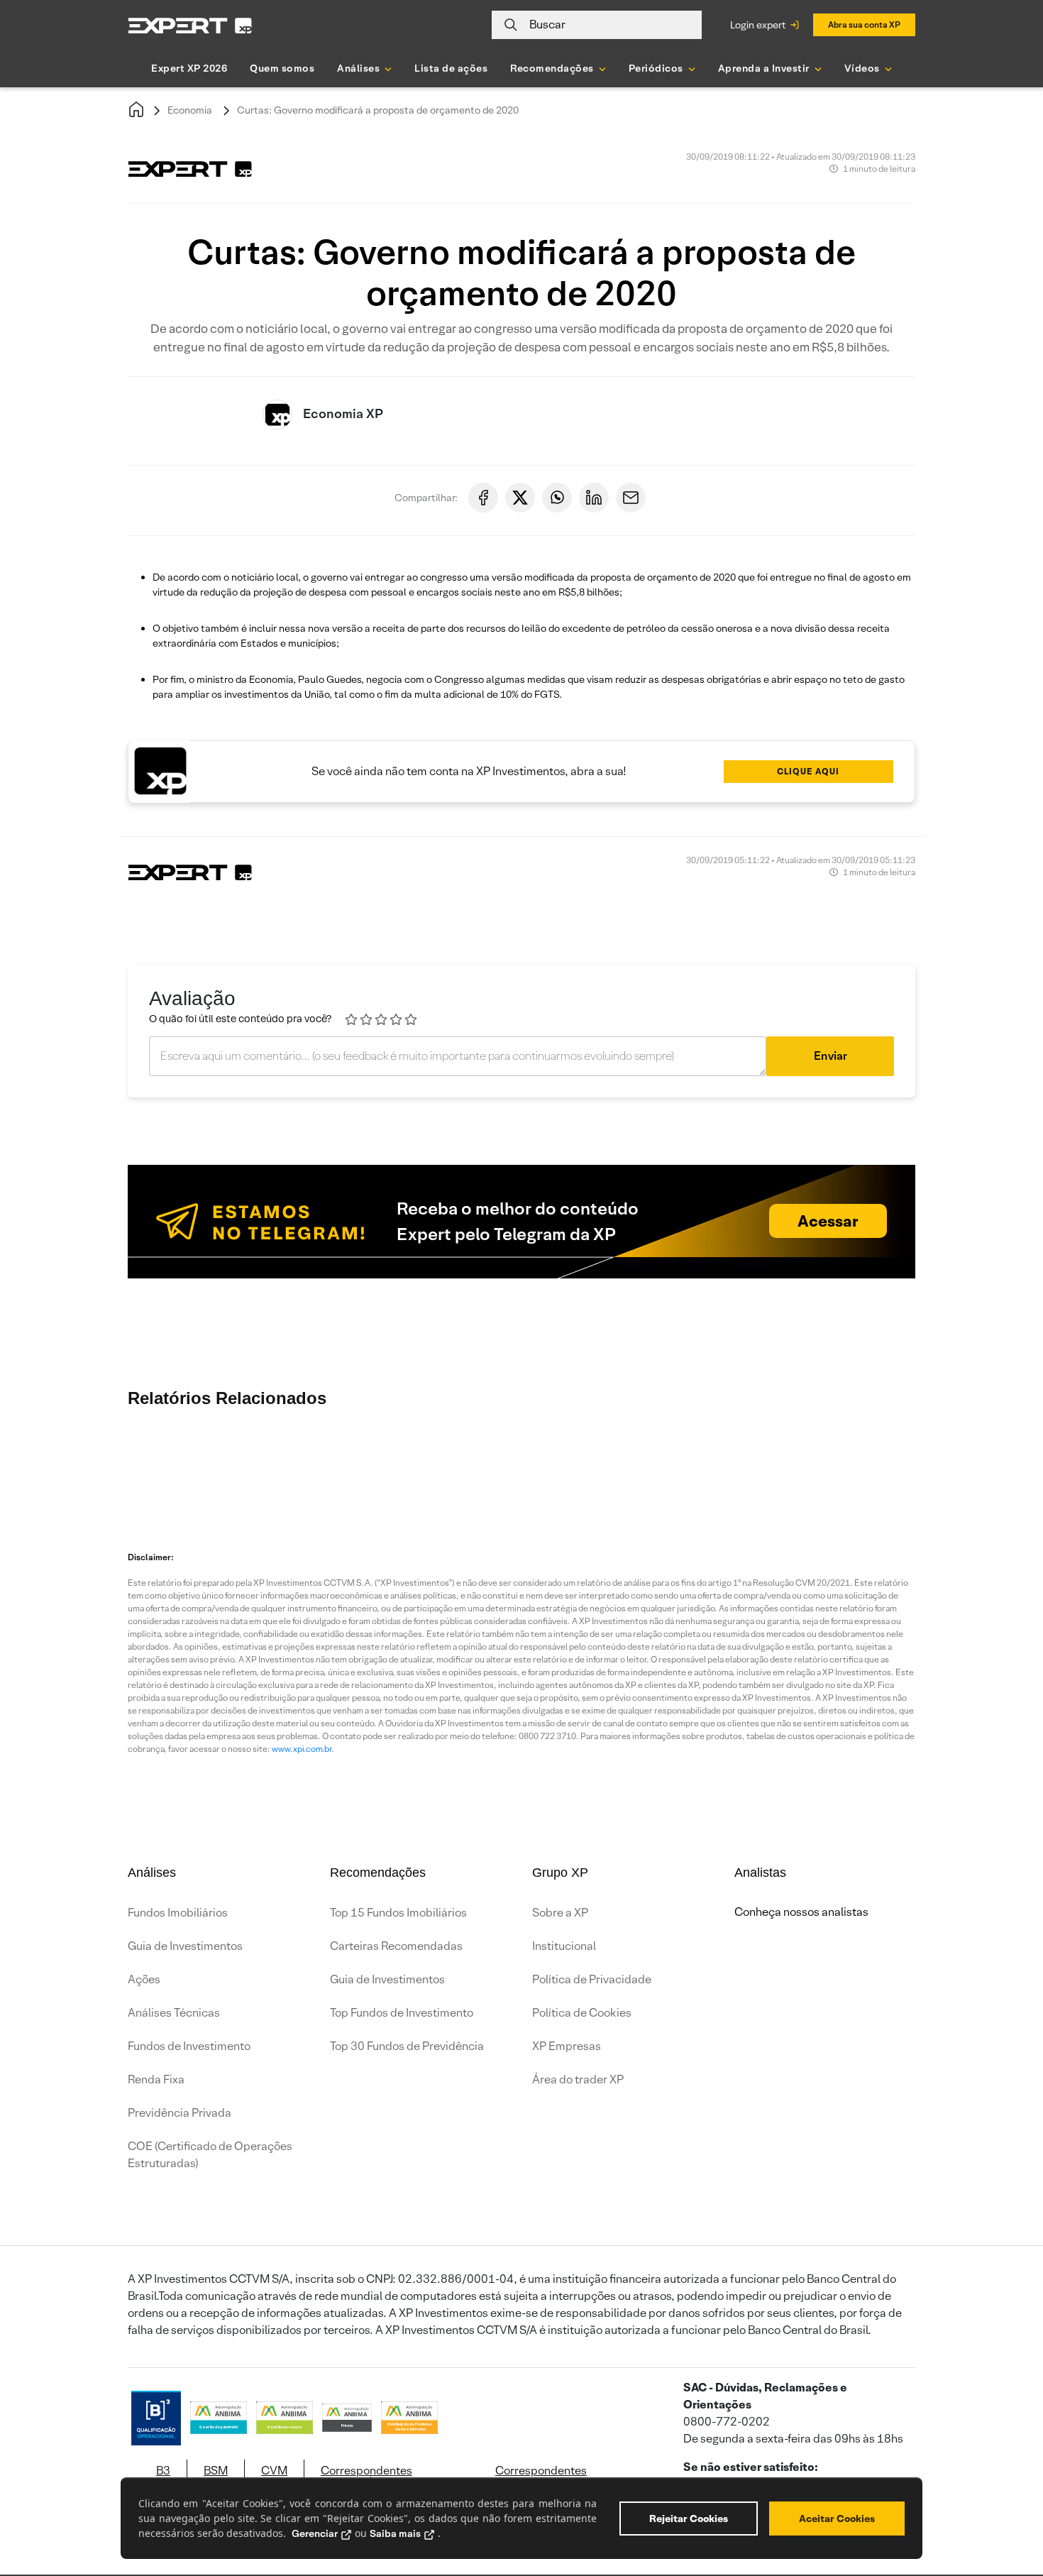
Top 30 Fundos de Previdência (407, 2046)
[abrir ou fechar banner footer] (1005, 2503)
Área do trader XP (578, 2079)
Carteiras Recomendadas (396, 1946)
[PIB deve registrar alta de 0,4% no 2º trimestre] (337, 1464)
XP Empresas (567, 2046)
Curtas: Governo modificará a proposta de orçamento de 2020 (378, 110)
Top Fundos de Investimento (402, 2013)
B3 (163, 2471)
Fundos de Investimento (189, 2046)
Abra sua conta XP (864, 24)
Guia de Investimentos (185, 1946)
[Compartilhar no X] (520, 498)
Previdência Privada (180, 2113)
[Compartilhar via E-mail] (631, 498)
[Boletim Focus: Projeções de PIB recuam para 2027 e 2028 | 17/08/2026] (507, 1464)
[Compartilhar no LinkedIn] (594, 498)
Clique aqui (808, 771)
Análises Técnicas (174, 2013)
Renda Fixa (156, 2079)
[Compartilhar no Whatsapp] (557, 498)
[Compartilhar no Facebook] (483, 498)
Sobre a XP (560, 1913)
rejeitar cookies (689, 2519)
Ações (144, 1979)
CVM (274, 2471)
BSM (216, 2471)
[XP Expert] (190, 25)
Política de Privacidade (592, 1979)
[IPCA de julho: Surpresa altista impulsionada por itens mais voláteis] (763, 1464)
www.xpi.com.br (302, 1749)
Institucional (564, 1946)
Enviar (830, 1056)
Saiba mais (395, 2533)
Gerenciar (315, 2533)
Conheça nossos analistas (801, 1912)
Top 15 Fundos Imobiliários (398, 1913)
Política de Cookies (582, 2013)
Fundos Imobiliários (178, 1913)
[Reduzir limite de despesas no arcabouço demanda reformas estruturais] (678, 1464)
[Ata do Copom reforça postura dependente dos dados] (848, 1464)
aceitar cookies (837, 2519)
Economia (190, 110)
